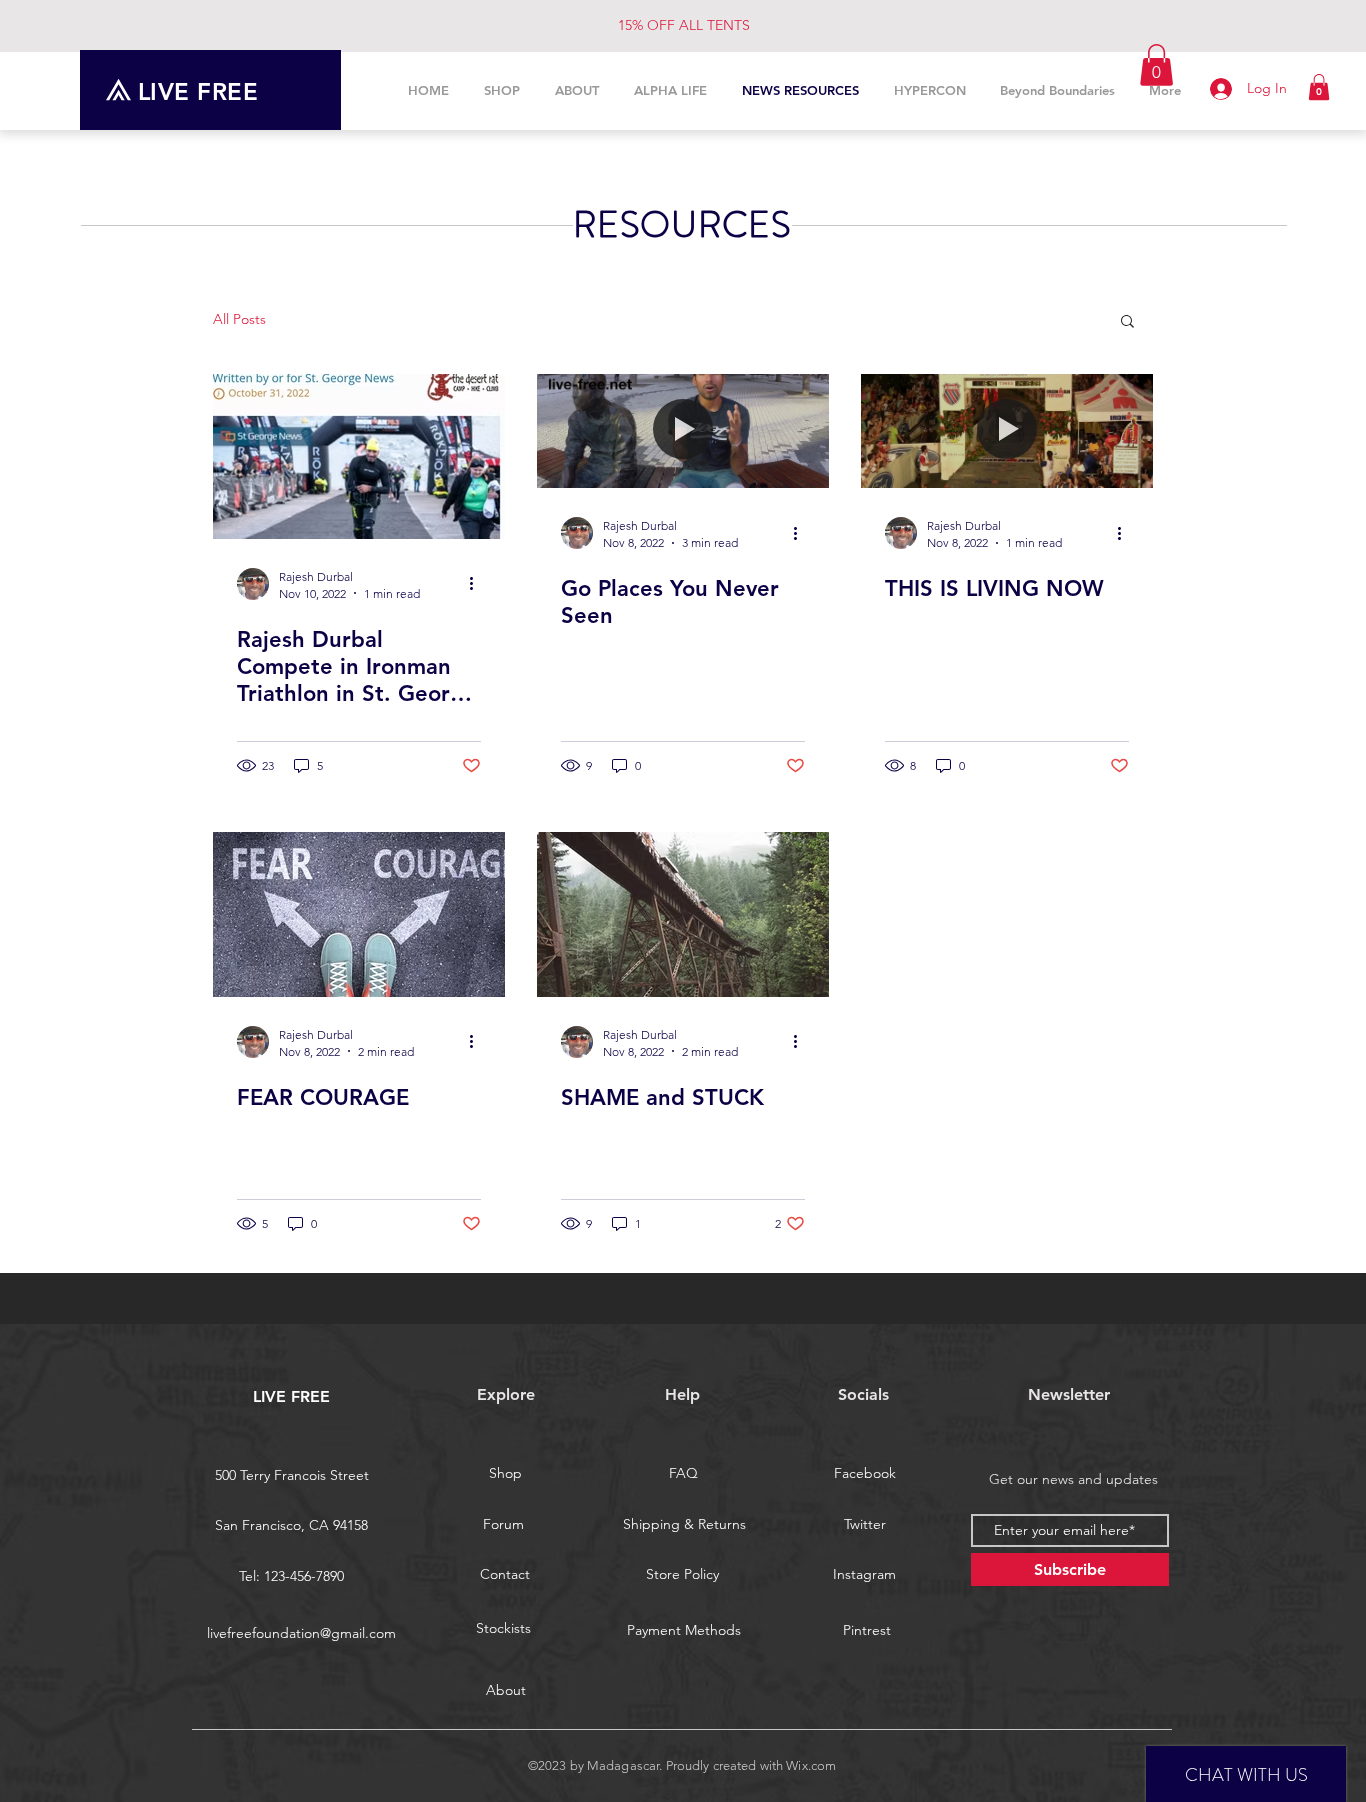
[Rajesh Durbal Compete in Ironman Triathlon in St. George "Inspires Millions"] (359, 456)
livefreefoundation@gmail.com (301, 1633)
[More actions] (478, 584)
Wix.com (811, 1765)
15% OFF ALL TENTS (684, 25)
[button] (1319, 87)
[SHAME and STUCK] (683, 914)
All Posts (239, 319)
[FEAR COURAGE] (359, 914)
